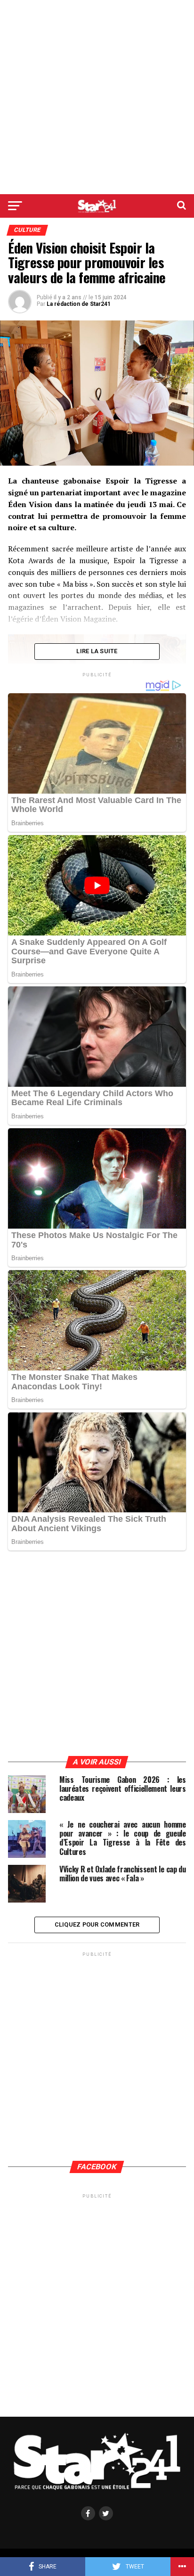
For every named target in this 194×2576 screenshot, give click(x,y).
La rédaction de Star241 (79, 304)
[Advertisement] (97, 97)
